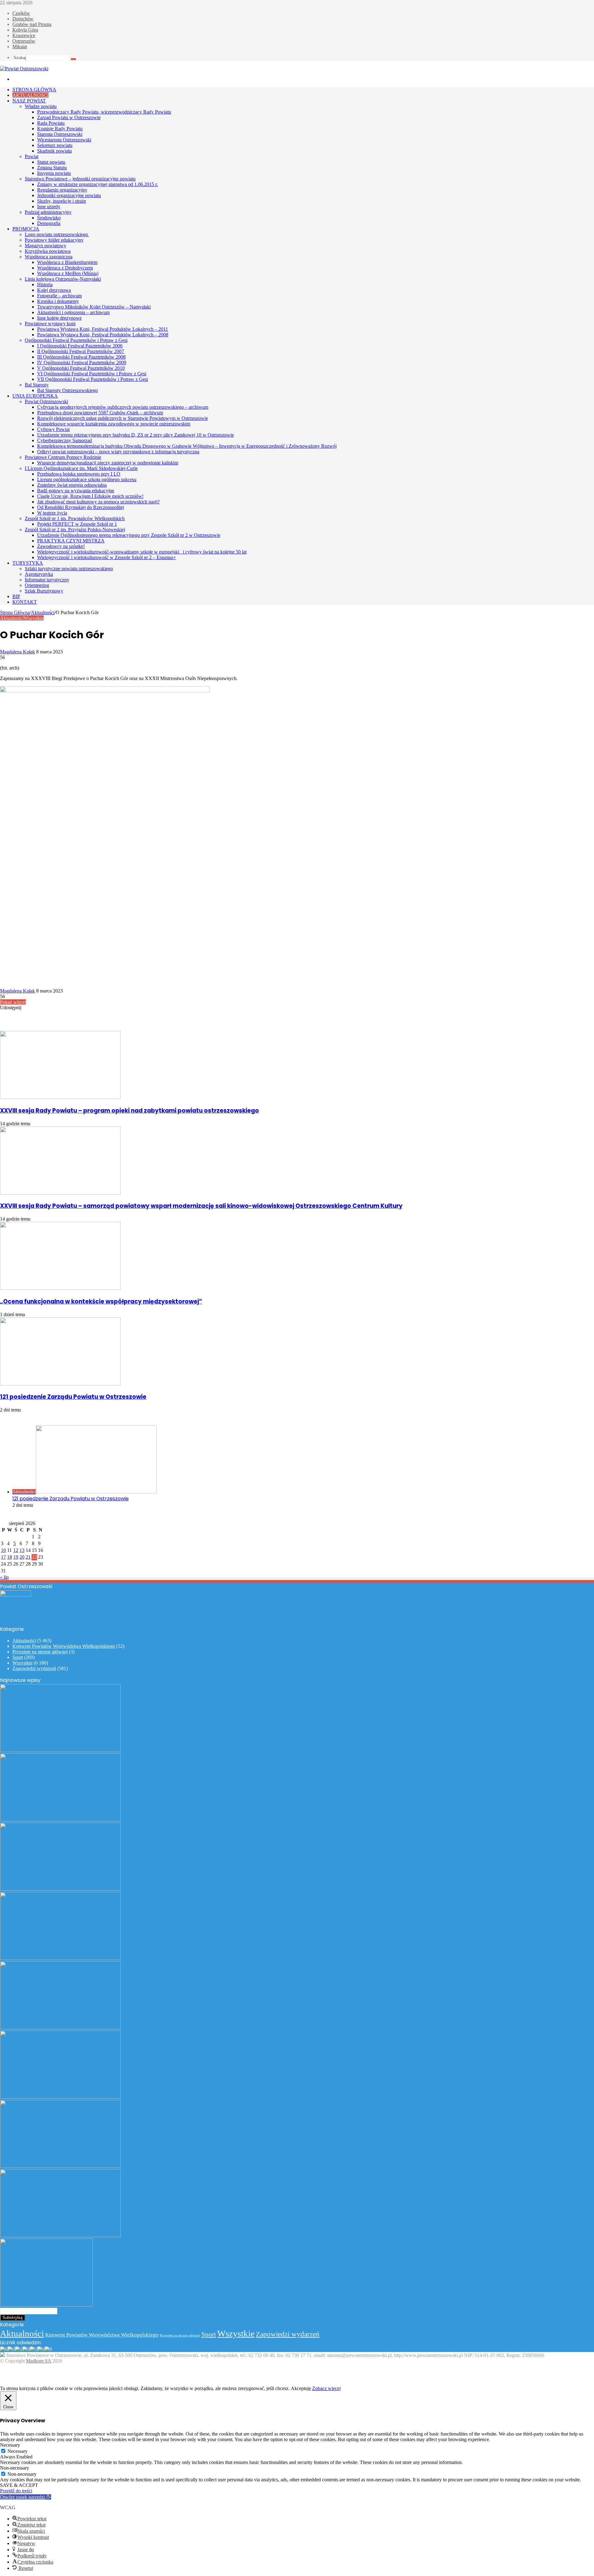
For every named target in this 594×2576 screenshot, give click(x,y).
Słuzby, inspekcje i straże (62, 201)
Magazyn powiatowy (45, 246)
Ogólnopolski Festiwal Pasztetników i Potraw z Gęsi (76, 340)
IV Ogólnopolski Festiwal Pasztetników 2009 (82, 362)
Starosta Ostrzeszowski (60, 134)
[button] (26, 2497)
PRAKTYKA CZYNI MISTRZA (71, 541)
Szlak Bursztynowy (44, 591)
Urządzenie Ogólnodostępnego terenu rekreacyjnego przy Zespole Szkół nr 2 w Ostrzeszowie (129, 535)
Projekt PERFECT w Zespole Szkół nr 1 (77, 524)
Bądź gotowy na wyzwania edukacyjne (76, 491)
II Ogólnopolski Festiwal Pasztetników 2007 (81, 351)
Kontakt (25, 602)
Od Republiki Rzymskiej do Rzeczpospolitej (81, 507)
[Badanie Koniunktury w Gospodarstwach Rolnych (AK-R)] (60, 2097)
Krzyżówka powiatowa (48, 251)
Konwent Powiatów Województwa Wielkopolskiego (64, 1646)
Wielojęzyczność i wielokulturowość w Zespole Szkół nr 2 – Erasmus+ (107, 557)
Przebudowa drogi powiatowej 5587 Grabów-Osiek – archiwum (100, 413)
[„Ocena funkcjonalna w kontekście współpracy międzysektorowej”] (60, 1288)
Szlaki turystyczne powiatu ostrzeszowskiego (69, 569)
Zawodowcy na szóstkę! (61, 546)
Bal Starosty (37, 385)
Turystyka (28, 563)
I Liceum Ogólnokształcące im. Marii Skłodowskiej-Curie (81, 468)
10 (3, 1550)
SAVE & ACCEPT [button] (19, 2485)
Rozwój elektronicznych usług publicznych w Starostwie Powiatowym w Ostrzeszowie (123, 418)
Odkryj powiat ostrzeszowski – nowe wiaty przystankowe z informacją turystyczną (118, 452)
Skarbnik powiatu (54, 151)
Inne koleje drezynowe (59, 318)
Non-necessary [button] (15, 2468)
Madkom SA (39, 2361)
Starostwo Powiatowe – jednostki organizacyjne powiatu (80, 179)
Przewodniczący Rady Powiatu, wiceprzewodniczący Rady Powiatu (104, 112)
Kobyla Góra (25, 30)
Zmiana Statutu (52, 168)
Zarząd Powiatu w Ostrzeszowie (69, 117)
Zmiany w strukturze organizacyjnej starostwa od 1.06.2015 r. (97, 184)
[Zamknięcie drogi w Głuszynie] (46, 2305)
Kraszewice (24, 35)
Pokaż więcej (13, 1002)
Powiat (32, 156)
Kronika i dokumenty (58, 301)
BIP (16, 596)
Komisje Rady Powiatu (60, 129)
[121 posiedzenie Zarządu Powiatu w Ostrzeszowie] (60, 1384)
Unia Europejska (35, 396)
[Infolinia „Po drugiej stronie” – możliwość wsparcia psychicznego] (60, 2236)
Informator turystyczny (47, 580)
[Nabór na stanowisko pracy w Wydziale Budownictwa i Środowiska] (60, 2028)
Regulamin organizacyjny (62, 190)
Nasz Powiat (29, 101)
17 (3, 1557)
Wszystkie (34, 618)
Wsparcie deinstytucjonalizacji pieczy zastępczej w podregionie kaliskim (108, 463)
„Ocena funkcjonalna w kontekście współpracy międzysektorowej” (101, 1301)
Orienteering (37, 585)
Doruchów (23, 19)
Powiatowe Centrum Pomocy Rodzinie (63, 457)
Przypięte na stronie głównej (40, 1652)
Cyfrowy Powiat (53, 429)
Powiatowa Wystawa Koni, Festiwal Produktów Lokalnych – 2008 (103, 335)
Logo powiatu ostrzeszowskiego (57, 234)
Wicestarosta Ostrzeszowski (64, 140)
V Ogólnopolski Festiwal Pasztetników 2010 (81, 368)
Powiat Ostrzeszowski (46, 401)
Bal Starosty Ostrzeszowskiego (67, 390)
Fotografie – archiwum (59, 296)
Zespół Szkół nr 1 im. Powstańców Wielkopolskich (75, 518)
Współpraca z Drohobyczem (65, 268)
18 (10, 1557)
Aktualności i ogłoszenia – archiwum (73, 312)
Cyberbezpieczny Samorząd (65, 440)
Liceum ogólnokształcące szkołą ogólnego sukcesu (87, 479)
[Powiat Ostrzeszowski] (24, 69)
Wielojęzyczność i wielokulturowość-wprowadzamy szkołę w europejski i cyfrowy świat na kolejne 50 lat (142, 552)
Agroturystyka (39, 574)
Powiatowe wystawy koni (50, 323)
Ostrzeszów (24, 41)
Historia (45, 284)
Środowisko (49, 218)
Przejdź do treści (16, 2491)
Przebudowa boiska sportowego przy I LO (79, 474)
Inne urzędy (49, 207)
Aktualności (30, 95)
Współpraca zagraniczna (49, 257)
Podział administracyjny (48, 212)
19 (16, 1557)
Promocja (26, 229)
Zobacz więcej (326, 2388)
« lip (4, 1577)
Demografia (49, 223)
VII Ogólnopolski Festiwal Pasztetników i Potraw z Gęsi (93, 379)
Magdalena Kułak (17, 652)
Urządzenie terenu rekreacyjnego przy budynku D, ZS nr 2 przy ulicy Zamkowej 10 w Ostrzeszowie (136, 435)
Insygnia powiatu (54, 173)
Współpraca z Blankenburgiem (67, 262)
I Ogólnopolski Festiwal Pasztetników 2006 (80, 346)
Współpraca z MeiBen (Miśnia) (68, 273)
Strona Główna (34, 90)
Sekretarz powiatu (55, 145)
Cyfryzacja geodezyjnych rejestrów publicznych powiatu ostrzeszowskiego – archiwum (123, 407)
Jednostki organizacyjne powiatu (69, 195)
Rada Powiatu (51, 123)
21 (28, 1557)
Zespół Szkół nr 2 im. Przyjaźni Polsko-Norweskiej (75, 530)
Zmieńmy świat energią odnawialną (72, 485)
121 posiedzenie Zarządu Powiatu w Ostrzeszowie (73, 1397)
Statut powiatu (51, 162)
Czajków (21, 13)
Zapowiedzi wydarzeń (34, 1668)
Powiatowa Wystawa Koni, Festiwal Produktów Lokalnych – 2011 (103, 329)
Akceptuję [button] (301, 2388)
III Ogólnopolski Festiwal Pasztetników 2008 (81, 357)
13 (22, 1550)
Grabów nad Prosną (32, 24)
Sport (18, 1657)
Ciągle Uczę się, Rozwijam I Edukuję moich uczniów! (90, 496)
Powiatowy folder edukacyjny (54, 240)
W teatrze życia (52, 513)
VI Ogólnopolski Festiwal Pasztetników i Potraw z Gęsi (92, 374)
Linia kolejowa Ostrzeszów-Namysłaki (63, 279)
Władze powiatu (41, 106)
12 (16, 1550)
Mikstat (20, 47)
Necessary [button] (10, 2445)
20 (22, 1557)
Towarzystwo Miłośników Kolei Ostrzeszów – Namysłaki (94, 307)
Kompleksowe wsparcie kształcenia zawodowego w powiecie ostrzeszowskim (114, 424)
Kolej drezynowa (54, 290)
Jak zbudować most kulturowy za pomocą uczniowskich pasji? (98, 502)
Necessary (17, 2451)
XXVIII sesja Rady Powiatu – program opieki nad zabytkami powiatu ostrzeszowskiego (129, 1111)
